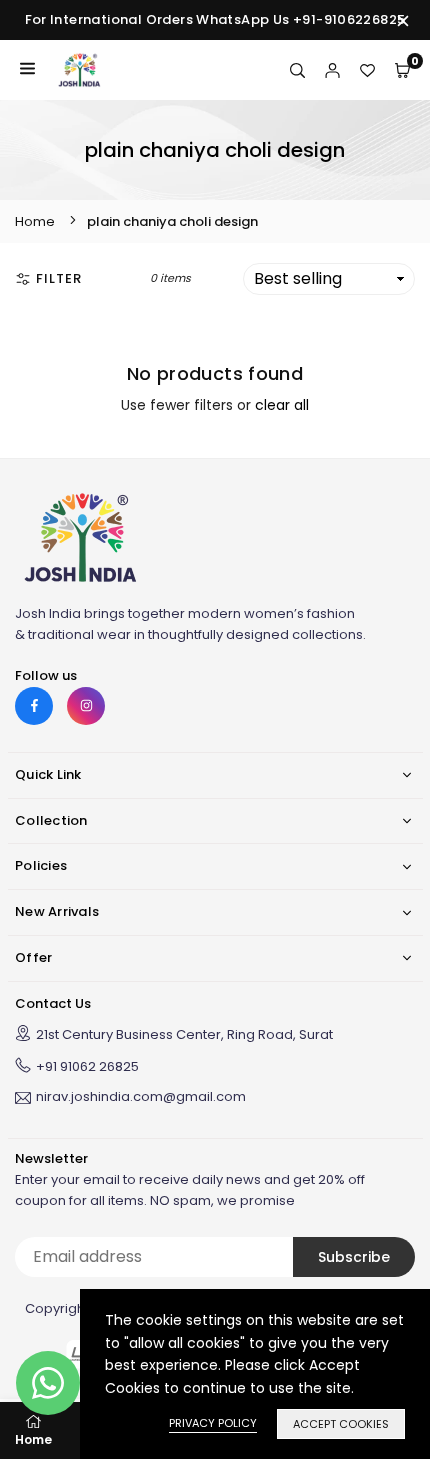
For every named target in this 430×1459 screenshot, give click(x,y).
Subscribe (354, 1257)
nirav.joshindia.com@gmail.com (141, 1098)
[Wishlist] (367, 70)
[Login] (332, 70)
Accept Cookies (341, 1424)
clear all (282, 405)
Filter (59, 278)
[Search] (297, 70)
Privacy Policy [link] (213, 1423)
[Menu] (27, 70)
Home (35, 221)
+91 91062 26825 (87, 1066)
